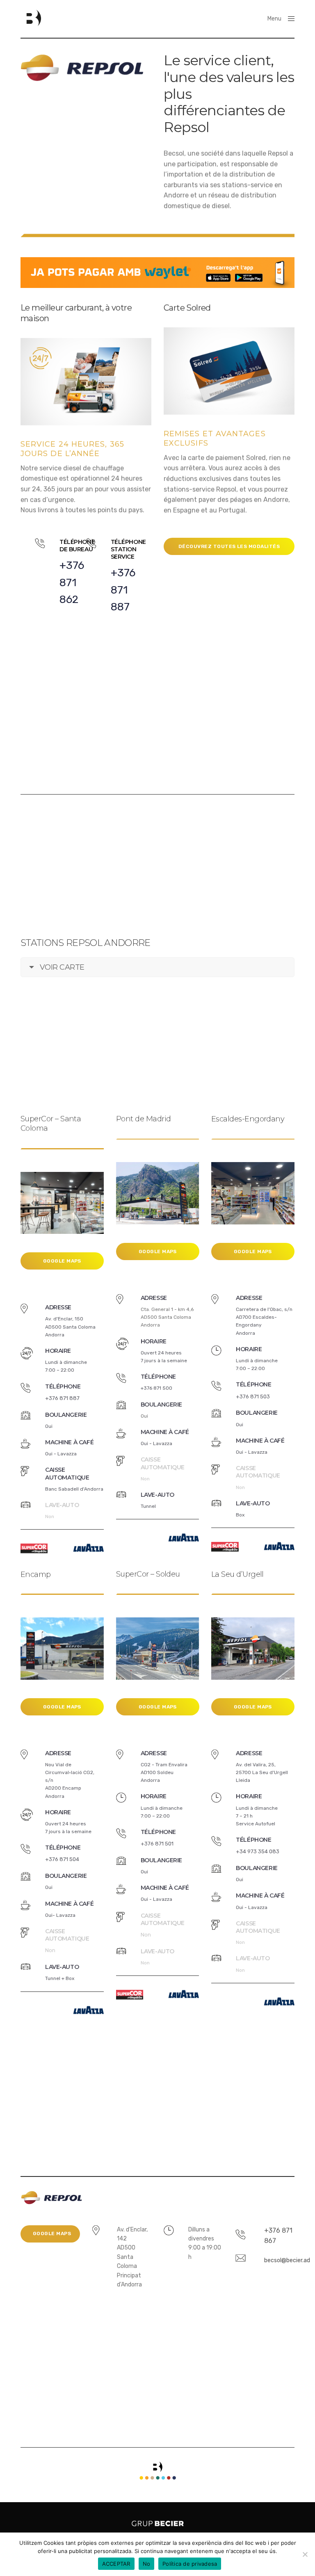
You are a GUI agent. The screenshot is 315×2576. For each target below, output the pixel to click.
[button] (229, 546)
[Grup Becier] (31, 18)
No (147, 2564)
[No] (305, 2554)
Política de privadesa (190, 2564)
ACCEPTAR (116, 2564)
